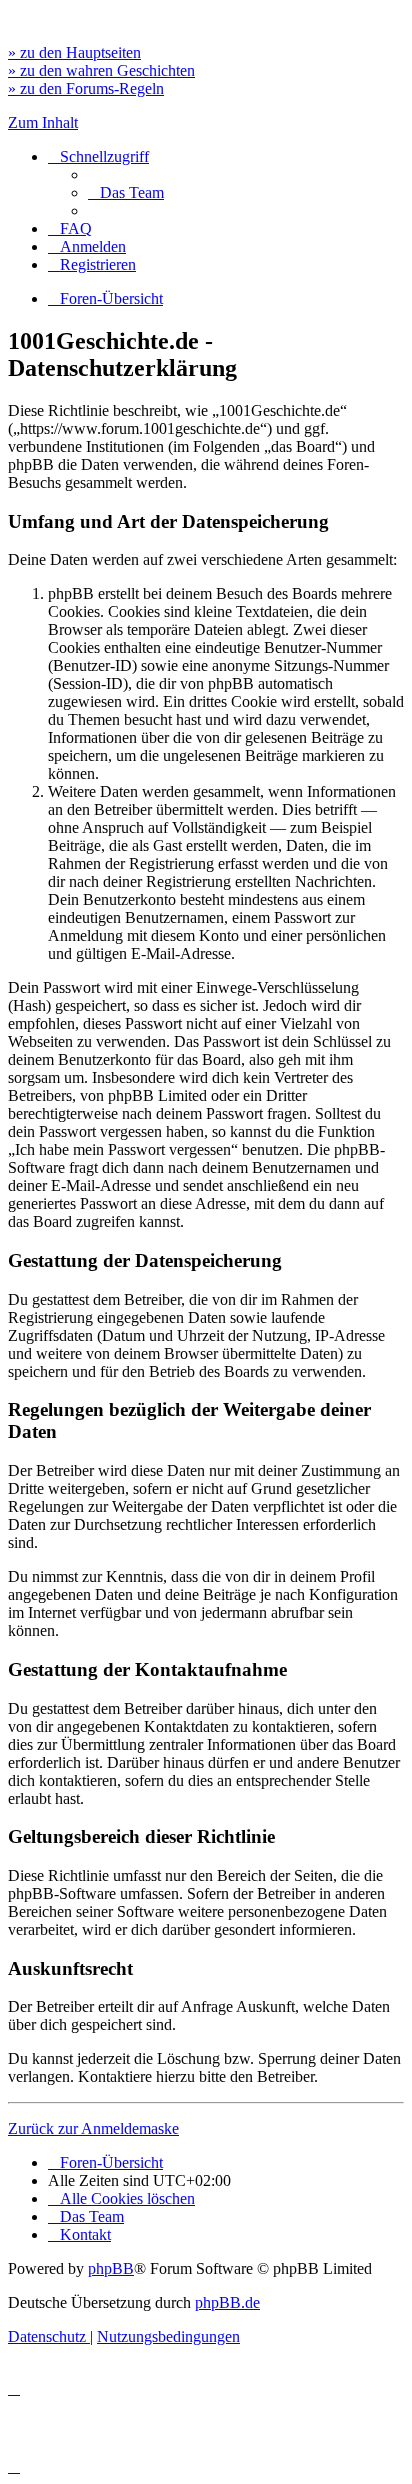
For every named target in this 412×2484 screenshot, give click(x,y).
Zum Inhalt (43, 122)
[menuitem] (126, 192)
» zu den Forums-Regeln (86, 88)
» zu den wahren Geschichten (101, 70)
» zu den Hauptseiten (74, 52)
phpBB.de (227, 2302)
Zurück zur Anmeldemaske (93, 2128)
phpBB (111, 2268)
